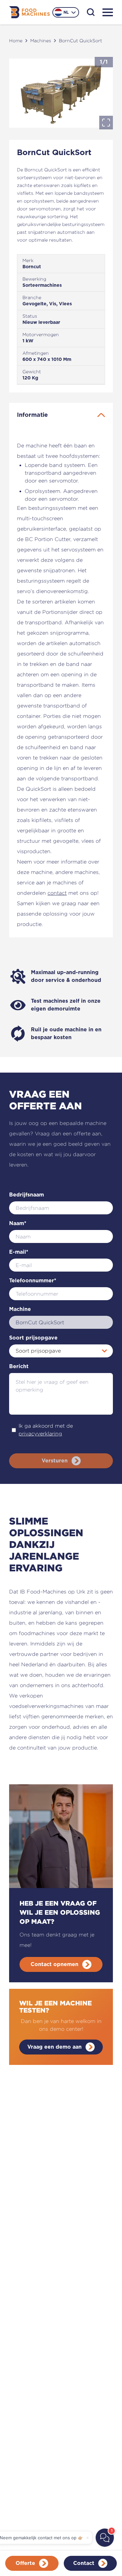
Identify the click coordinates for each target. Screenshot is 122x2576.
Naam (18, 1223)
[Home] (29, 12)
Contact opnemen (54, 1964)
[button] (61, 93)
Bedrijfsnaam (27, 1195)
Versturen (55, 1461)
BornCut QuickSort (81, 40)
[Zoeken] (91, 12)
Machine (20, 1309)
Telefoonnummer (33, 1281)
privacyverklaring (40, 1434)
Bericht (19, 1367)
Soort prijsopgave (33, 1338)
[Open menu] (108, 12)
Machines (41, 40)
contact (57, 893)
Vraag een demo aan (54, 2047)
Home (16, 40)
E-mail (19, 1252)
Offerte (25, 2563)
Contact (84, 2563)
